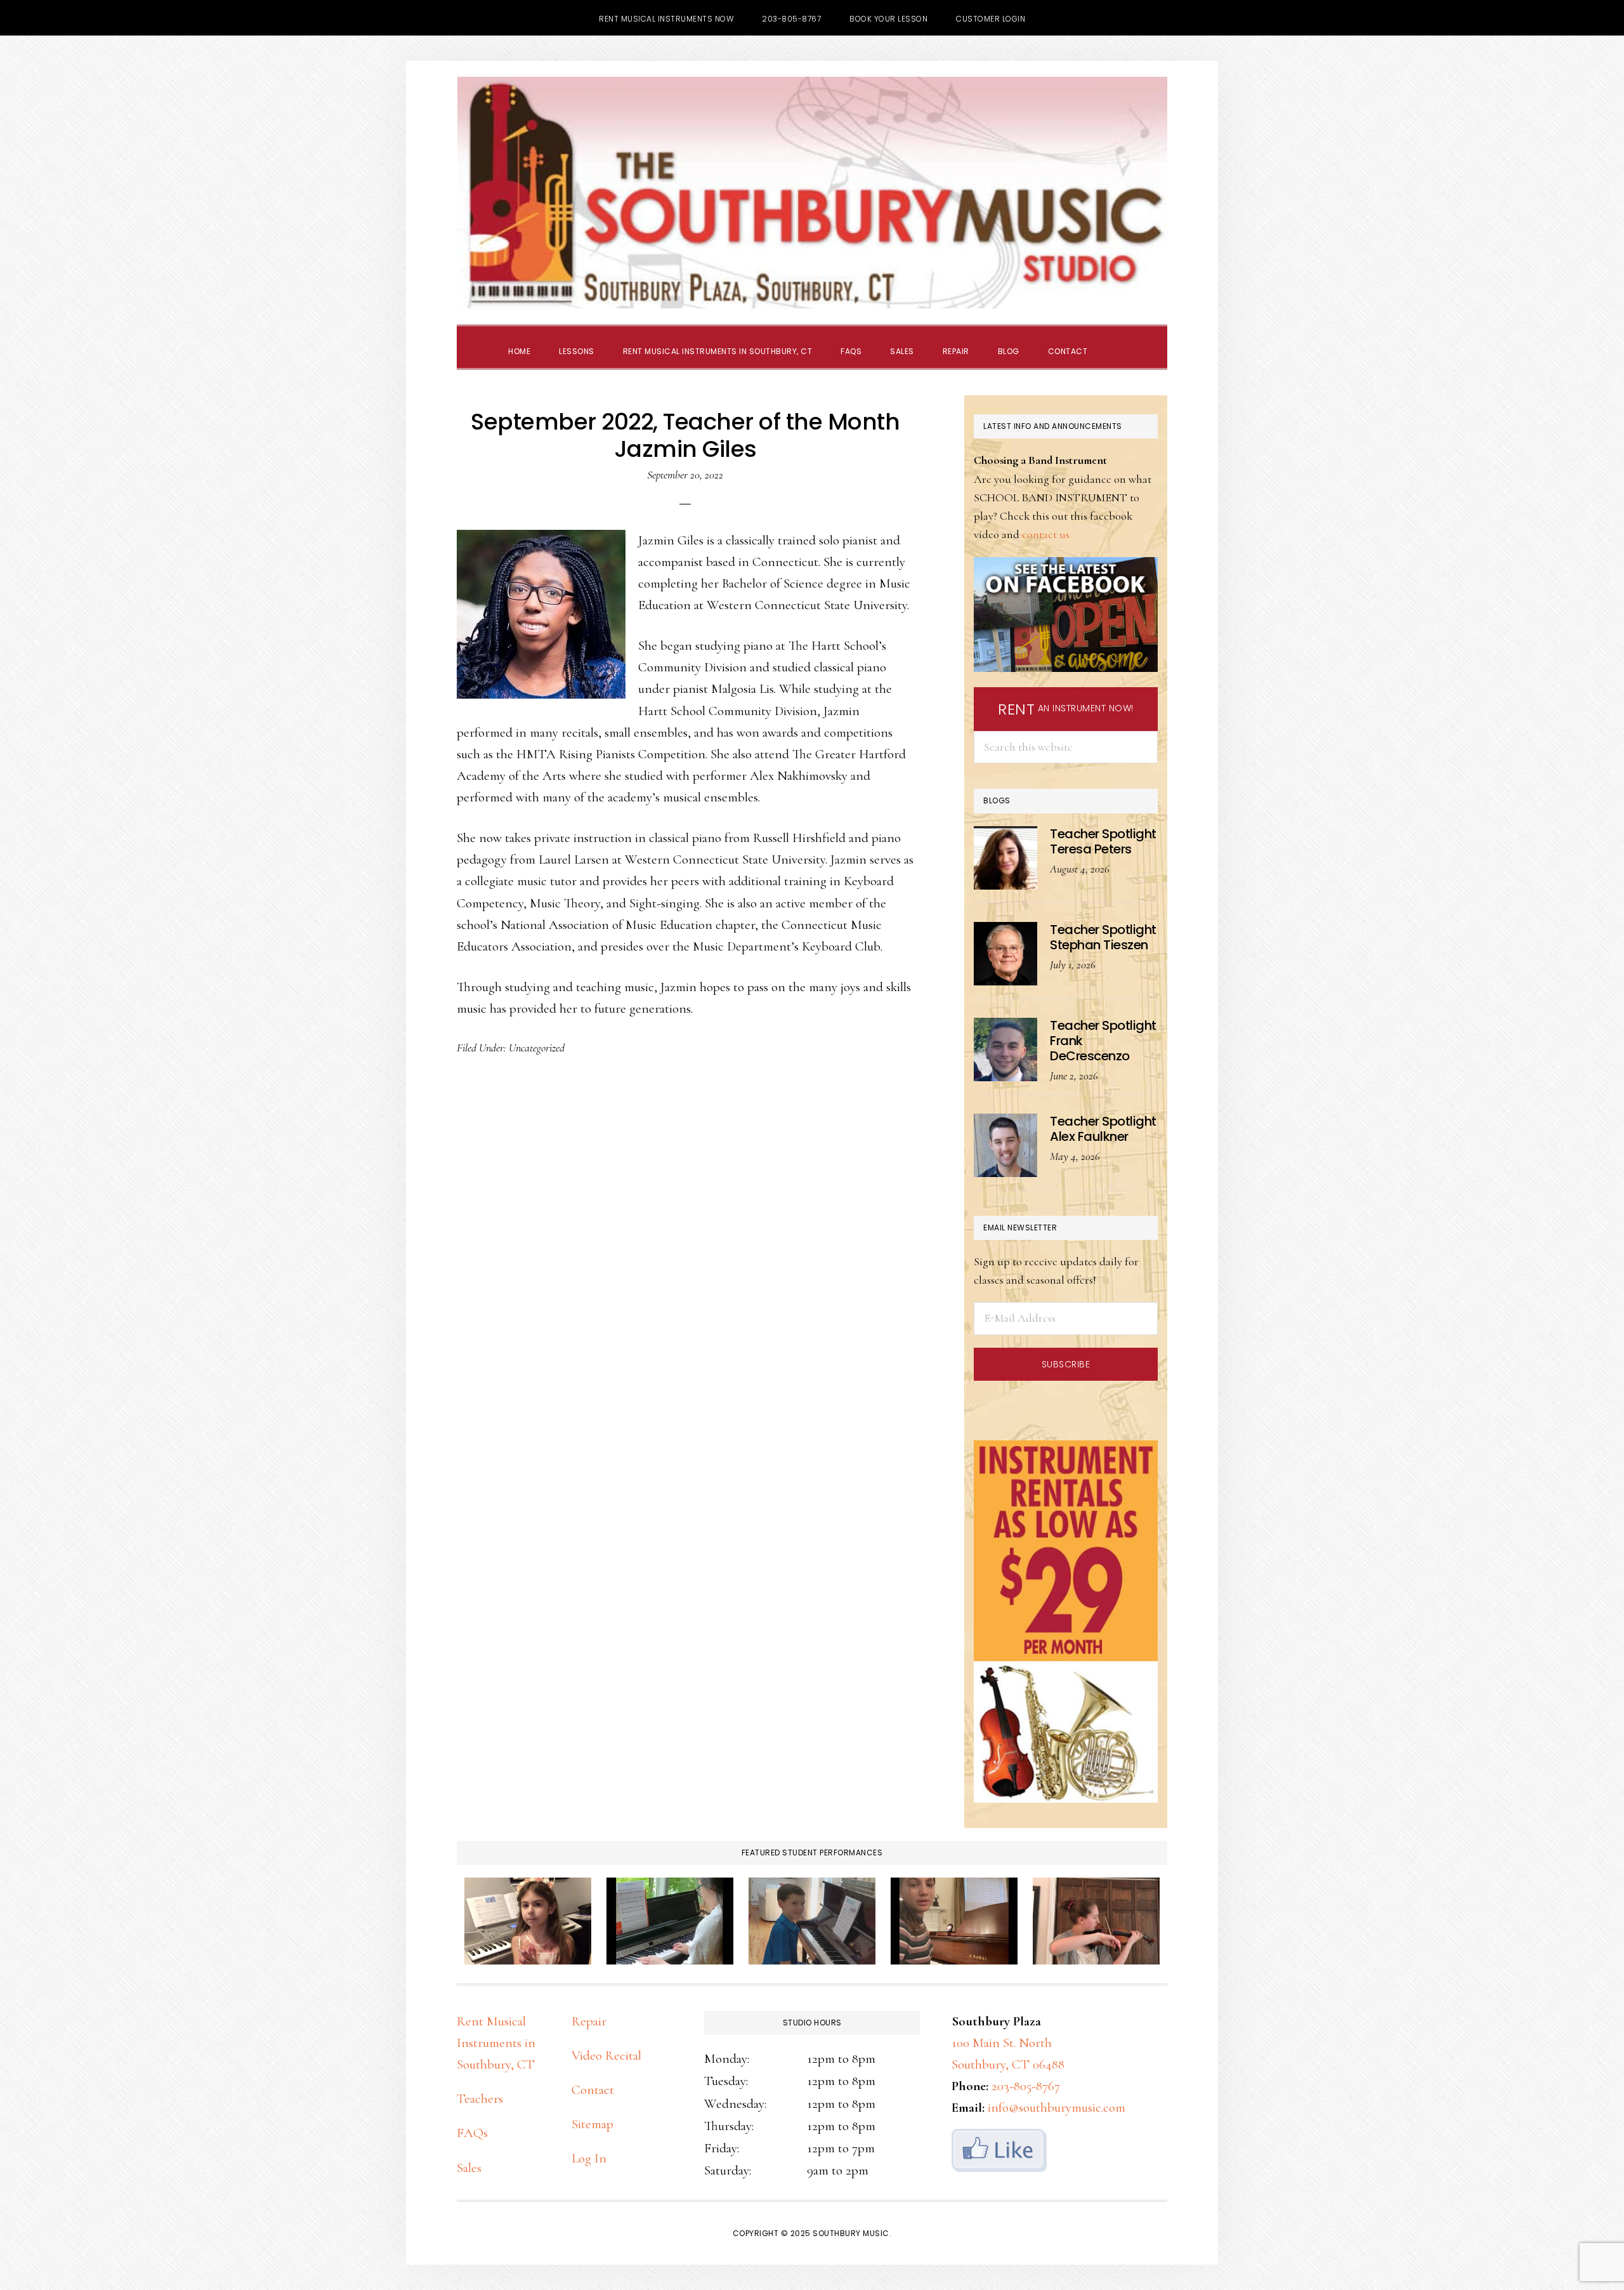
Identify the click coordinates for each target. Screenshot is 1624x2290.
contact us (1046, 534)
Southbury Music (851, 2233)
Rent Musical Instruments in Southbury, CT (496, 2043)
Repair (589, 2021)
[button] (1116, 340)
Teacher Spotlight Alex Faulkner (1103, 1129)
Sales (469, 2168)
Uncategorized (537, 1048)
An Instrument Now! (1066, 709)
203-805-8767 (1026, 2086)
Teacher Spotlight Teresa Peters (1103, 841)
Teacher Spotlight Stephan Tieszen (1103, 937)
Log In (589, 2158)
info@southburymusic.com (1057, 2108)
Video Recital (606, 2056)
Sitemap (593, 2124)
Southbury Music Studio (812, 193)
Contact (593, 2090)
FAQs (472, 2133)
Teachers (480, 2099)
